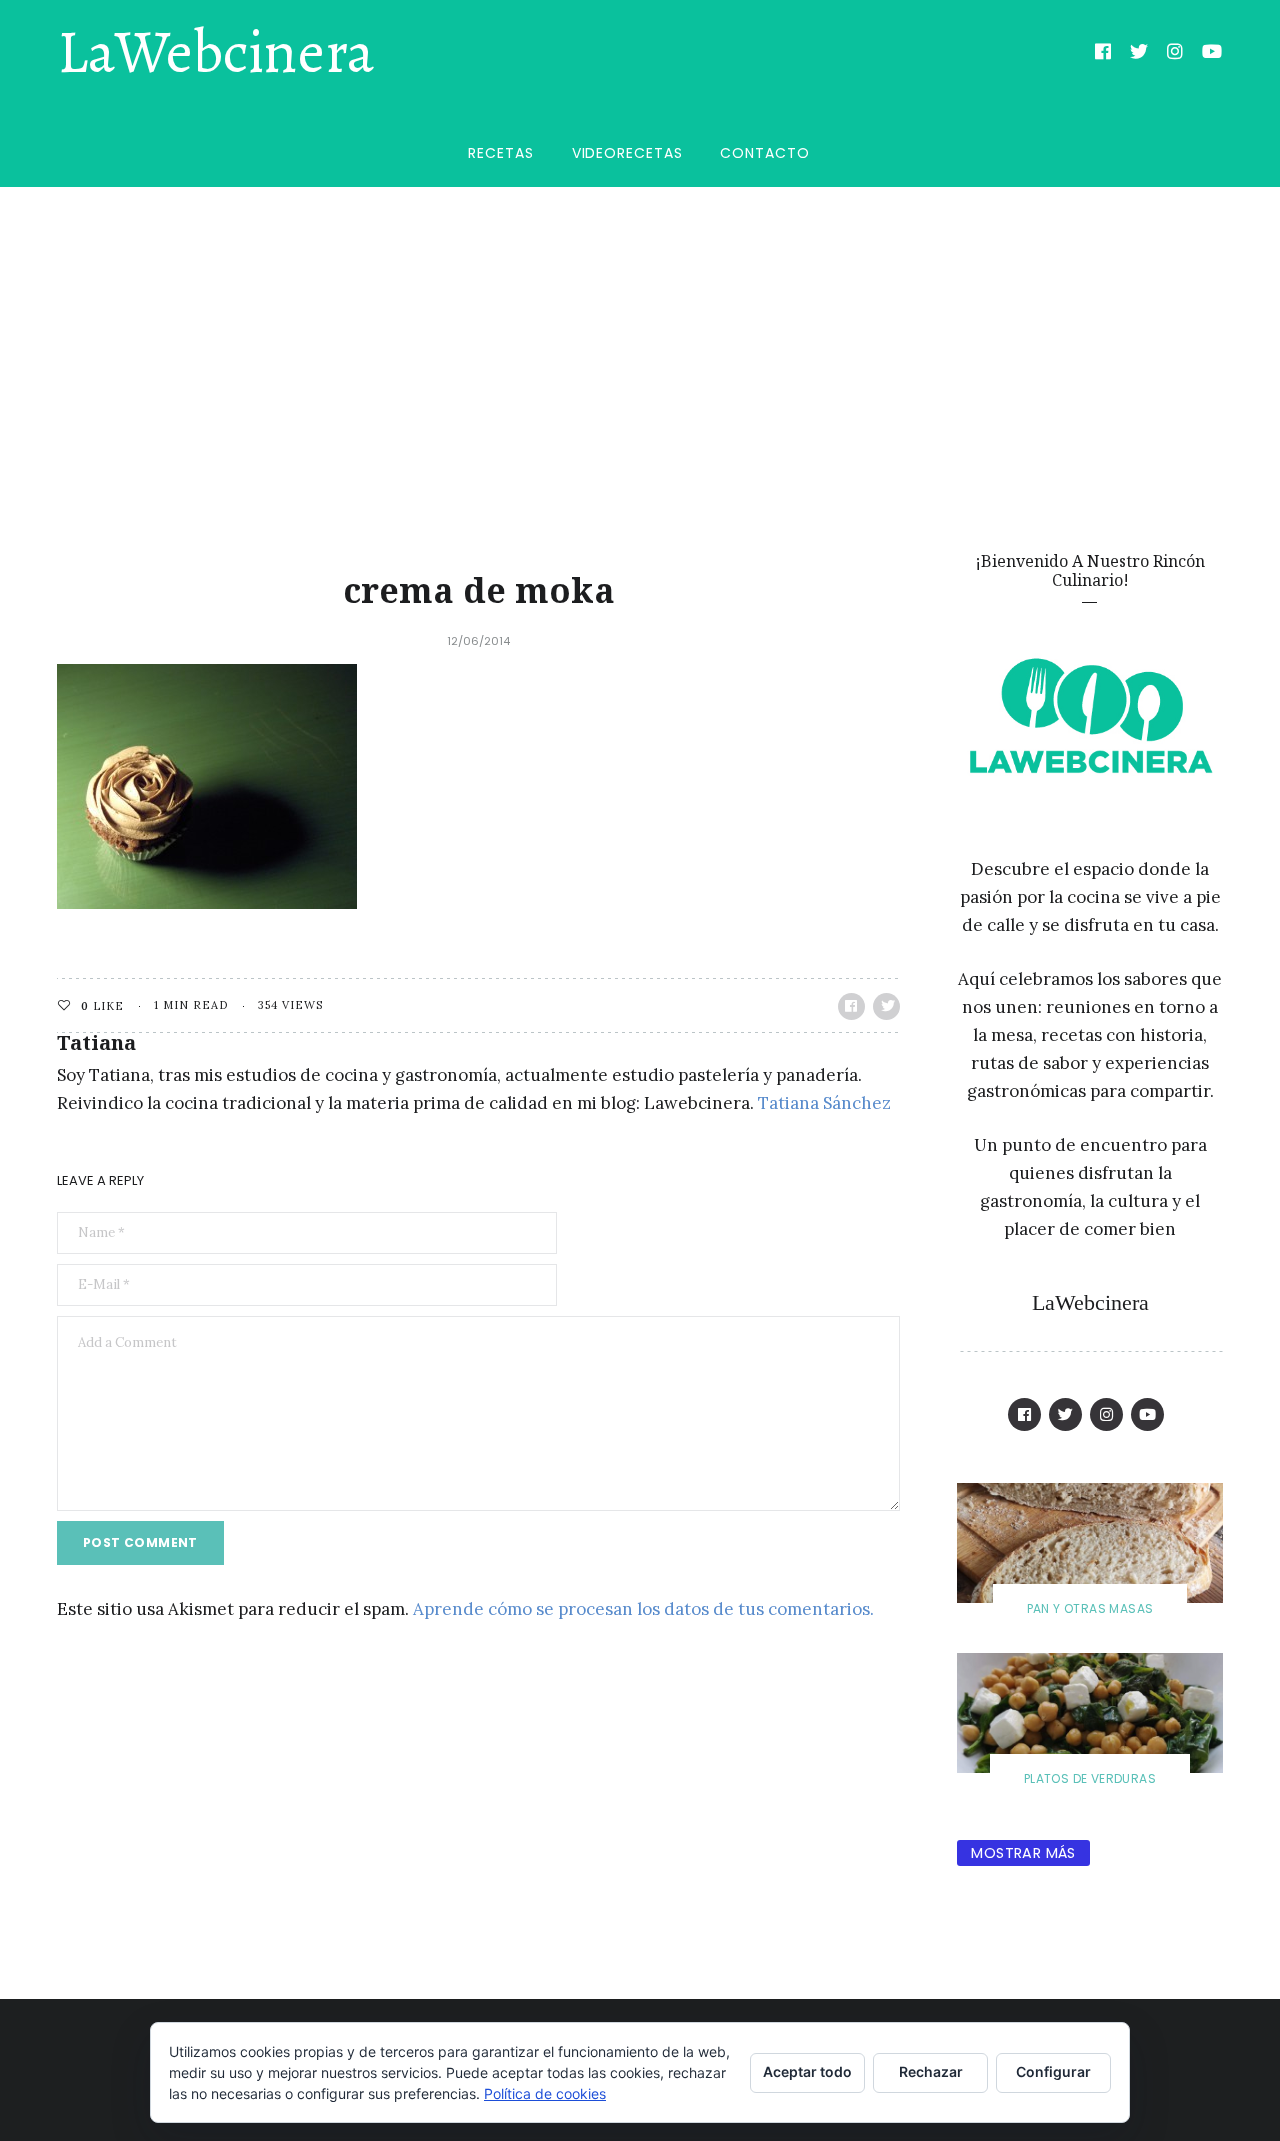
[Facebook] (1103, 54)
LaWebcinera (215, 53)
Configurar (1053, 2071)
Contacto (764, 153)
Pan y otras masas (1090, 1608)
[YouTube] (1212, 54)
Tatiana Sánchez (824, 1103)
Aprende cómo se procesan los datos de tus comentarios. (643, 1609)
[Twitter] (1139, 54)
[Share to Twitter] (886, 1006)
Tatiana (96, 1042)
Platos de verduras (1090, 1778)
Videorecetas (627, 153)
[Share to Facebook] (851, 1006)
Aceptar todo (807, 2071)
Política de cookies (545, 2093)
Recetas (500, 153)
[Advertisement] (640, 337)
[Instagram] (1175, 54)
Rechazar (931, 2071)
